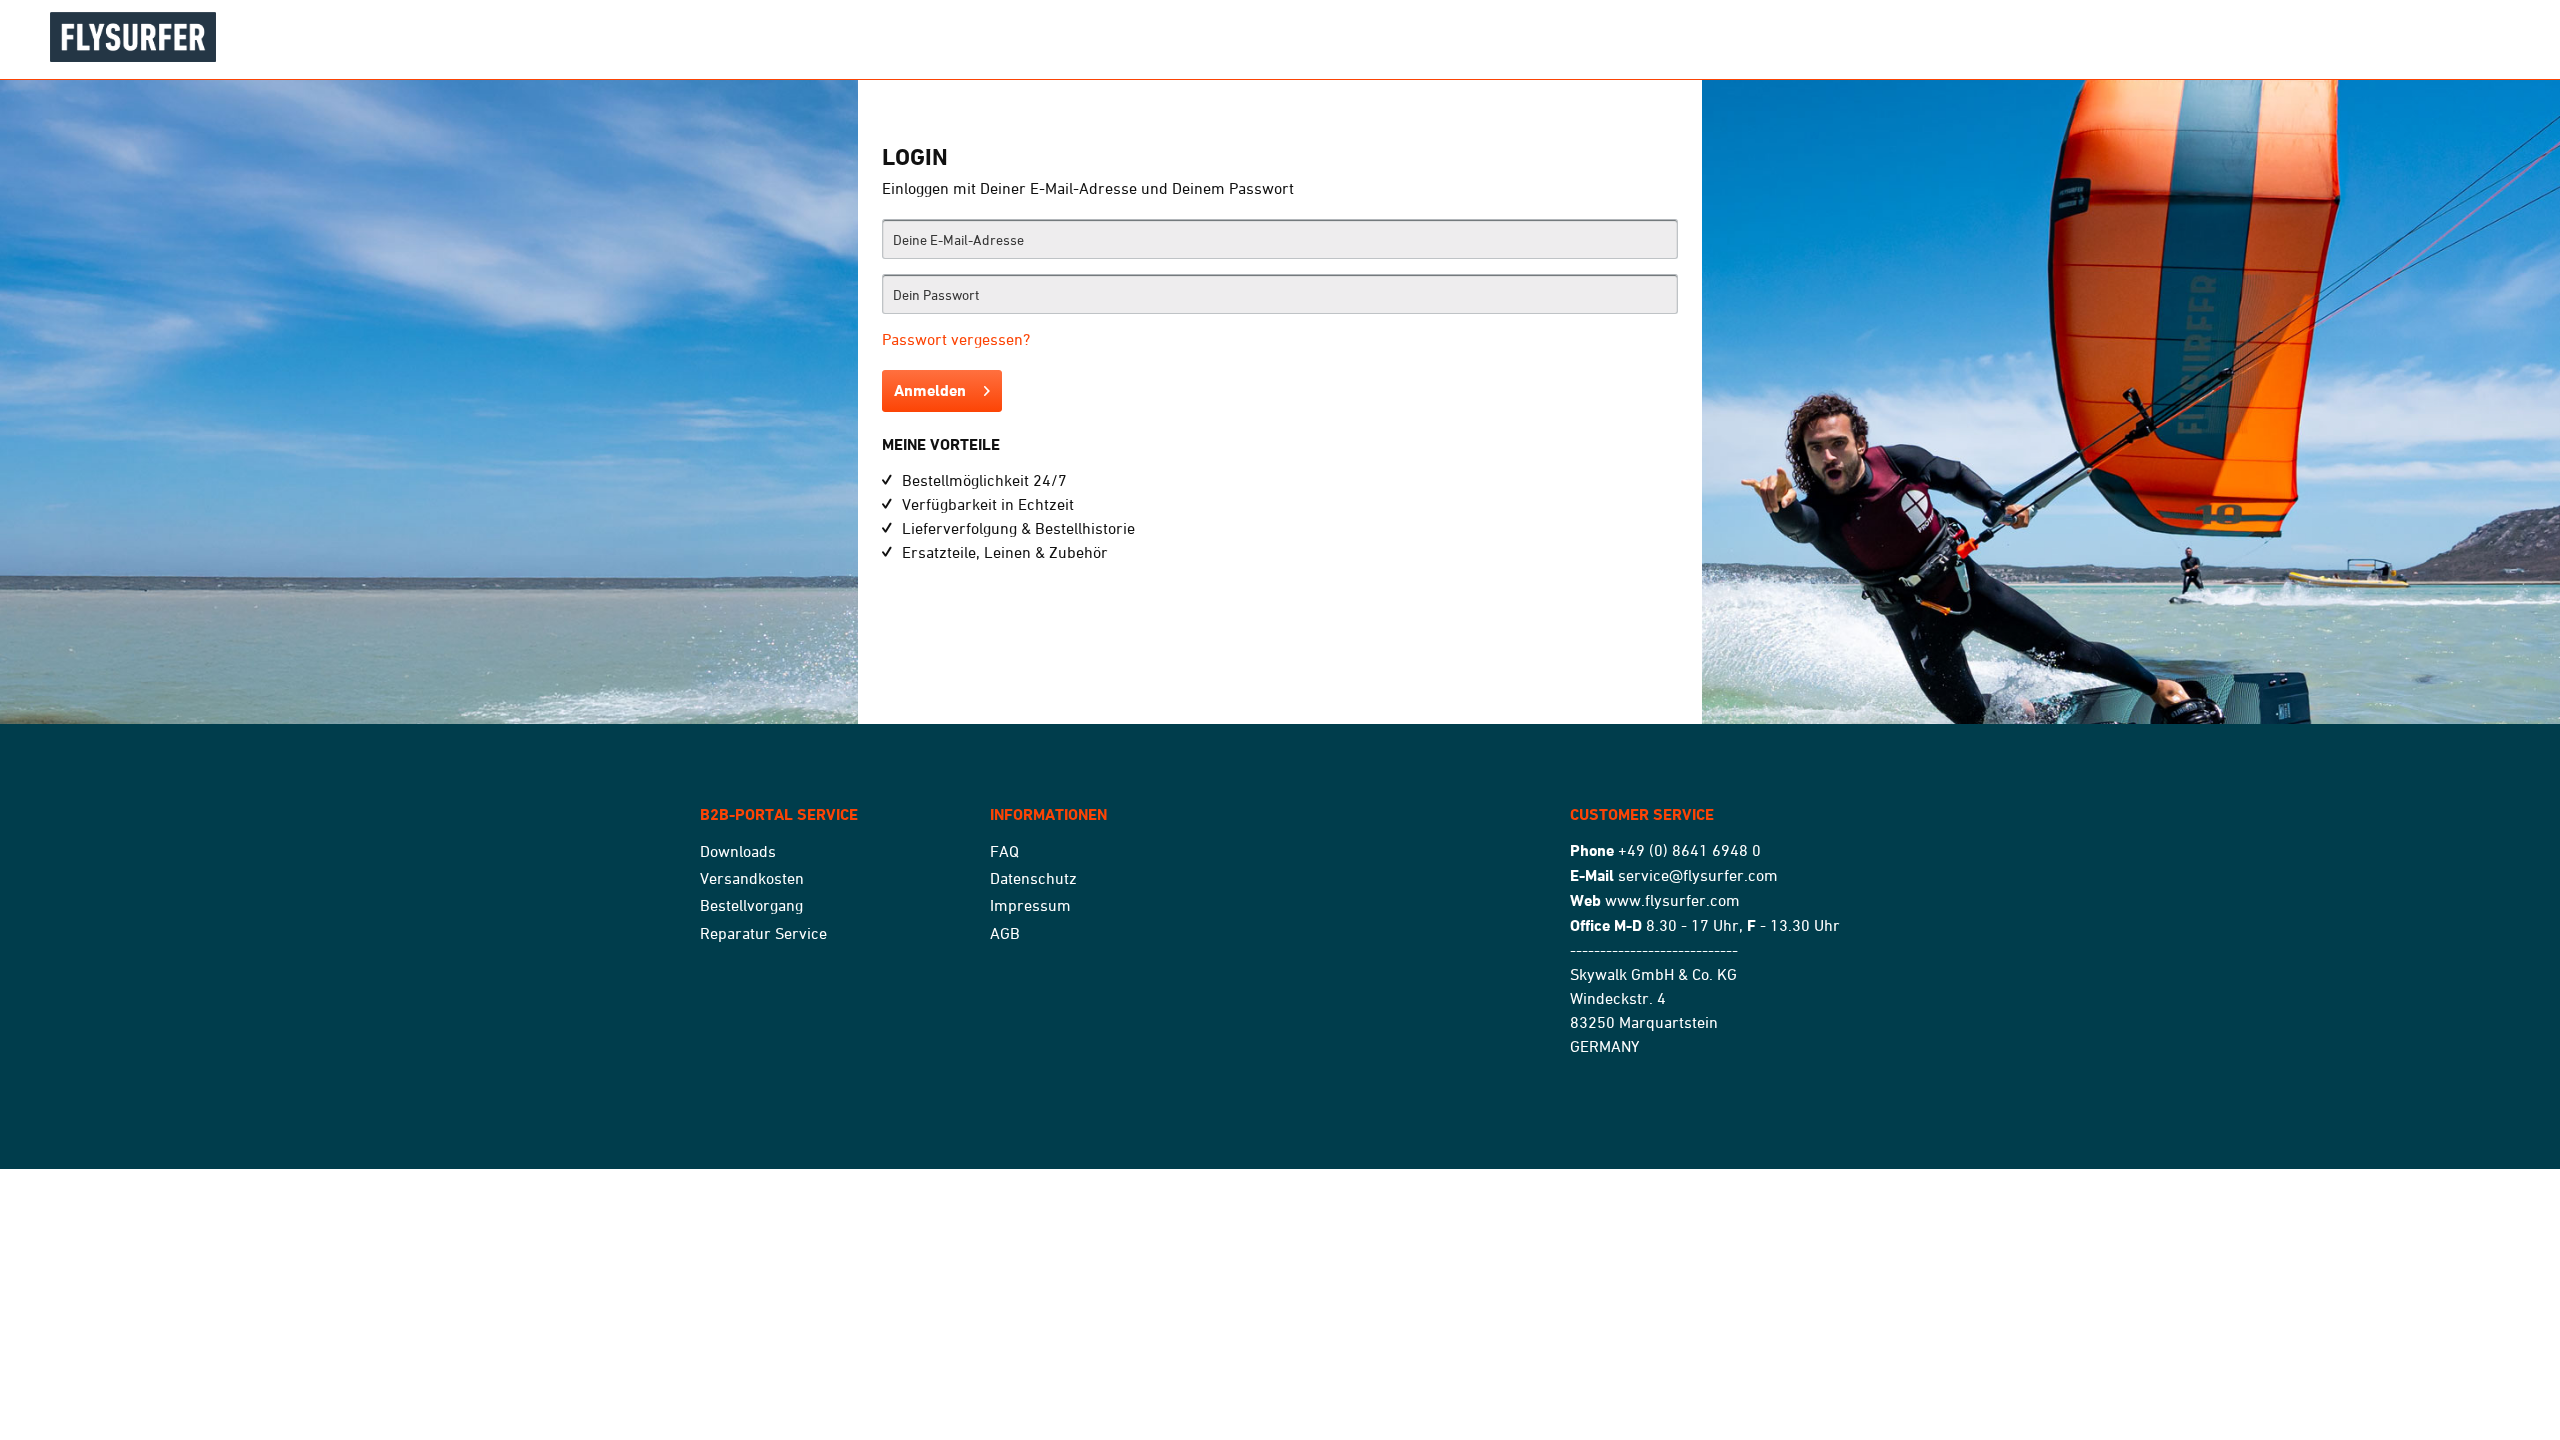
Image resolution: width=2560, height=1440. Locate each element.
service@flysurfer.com (1698, 875)
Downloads (738, 851)
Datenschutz (1033, 878)
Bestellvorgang (751, 905)
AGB (1005, 933)
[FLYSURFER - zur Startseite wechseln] (350, 37)
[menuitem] (840, 851)
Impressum (1030, 905)
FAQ (1004, 851)
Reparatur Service (763, 933)
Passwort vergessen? (956, 339)
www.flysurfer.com (1672, 900)
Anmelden (930, 390)
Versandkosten (752, 878)
